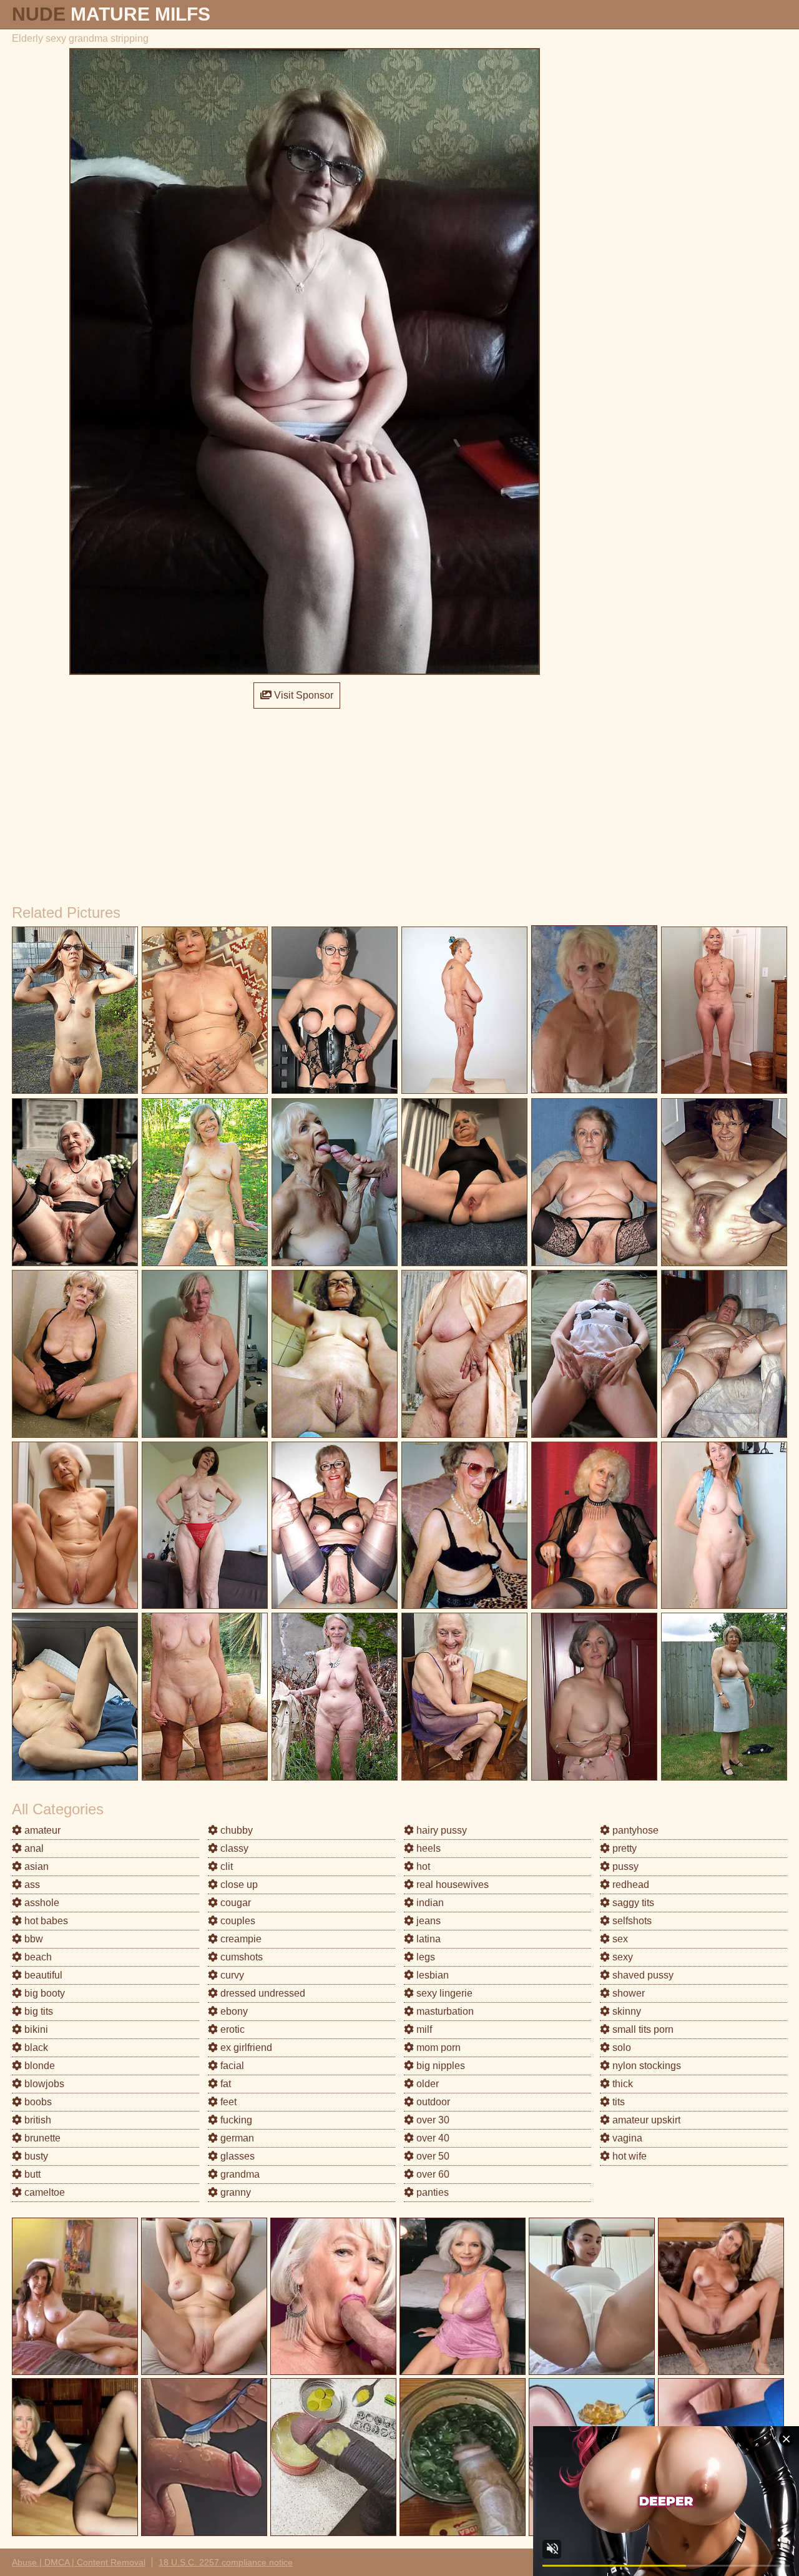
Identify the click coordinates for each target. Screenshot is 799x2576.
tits (617, 2102)
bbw (32, 1939)
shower (627, 1993)
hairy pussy (440, 1830)
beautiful (42, 1975)
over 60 (432, 2174)
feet (227, 2102)
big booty (43, 1993)
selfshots (631, 1921)
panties (431, 2192)
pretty (623, 1848)
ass (31, 1885)
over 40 (432, 2138)
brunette (41, 2138)
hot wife (628, 2156)
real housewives (451, 1885)
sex (619, 1939)
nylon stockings (645, 2066)
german (236, 2138)
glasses (236, 2156)
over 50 (432, 2156)
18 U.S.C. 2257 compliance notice (226, 2562)
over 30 (432, 2120)
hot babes (45, 1921)
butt (31, 2174)
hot (422, 1866)
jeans (427, 1921)
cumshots (240, 1957)
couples (237, 1921)
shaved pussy (642, 1975)
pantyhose (634, 1830)
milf (423, 2029)
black (35, 2048)
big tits (37, 2011)
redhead (630, 1885)
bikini (35, 2029)
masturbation (444, 2011)
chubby (235, 1830)
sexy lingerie (443, 1993)
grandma (239, 2174)
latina (427, 1939)
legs (424, 1957)
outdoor (432, 2102)
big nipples (439, 2066)
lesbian (431, 1975)
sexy (621, 1957)
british (37, 2120)
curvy (231, 1975)
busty (35, 2156)
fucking (235, 2120)
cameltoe (43, 2192)
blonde (38, 2066)
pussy (624, 1866)
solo (620, 2048)
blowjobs (43, 2084)
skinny (625, 2011)
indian (429, 1903)
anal (33, 1848)
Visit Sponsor (302, 695)
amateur (41, 1830)
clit (225, 1866)
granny (234, 2192)
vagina (626, 2138)
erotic (231, 2029)
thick (621, 2084)
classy (233, 1848)
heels (427, 1848)
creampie (240, 1939)
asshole (41, 1903)
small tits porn (642, 2029)
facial (231, 2066)
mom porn (437, 2048)
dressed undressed (262, 1993)
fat (224, 2084)
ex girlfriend (245, 2048)
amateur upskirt (645, 2120)
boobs (37, 2102)
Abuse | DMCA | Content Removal (79, 2562)
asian (35, 1866)
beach (37, 1957)
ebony (233, 2011)
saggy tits (632, 1903)
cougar (234, 1903)
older (426, 2084)
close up (238, 1885)
